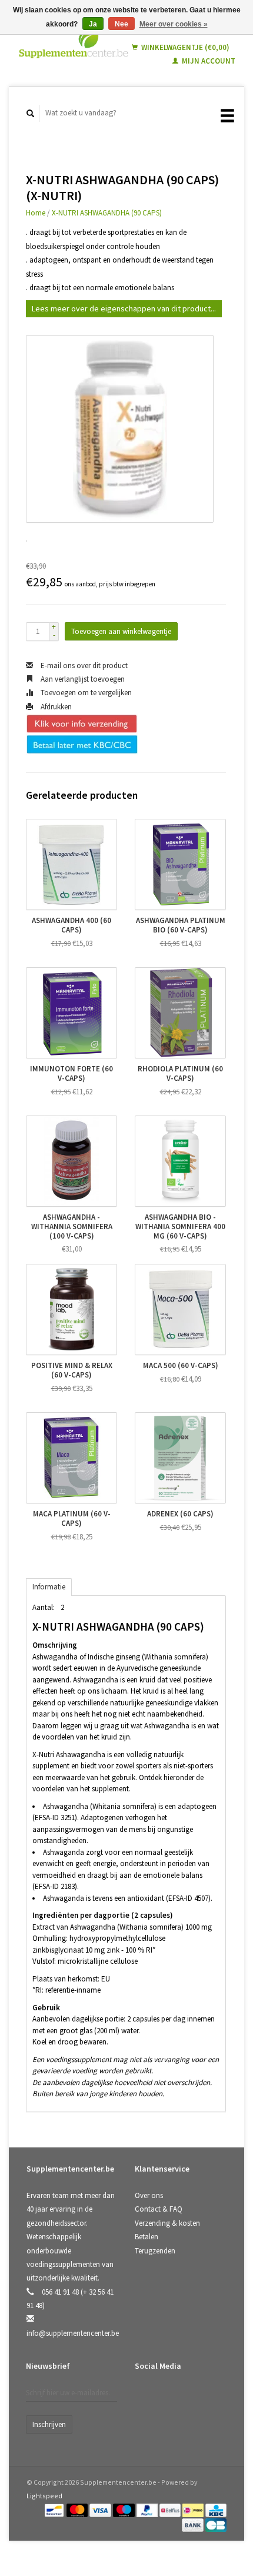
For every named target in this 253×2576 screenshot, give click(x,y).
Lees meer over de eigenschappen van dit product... (124, 308)
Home (36, 213)
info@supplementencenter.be (73, 2333)
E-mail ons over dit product (83, 665)
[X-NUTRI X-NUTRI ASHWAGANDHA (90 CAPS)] (120, 429)
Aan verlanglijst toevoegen (82, 679)
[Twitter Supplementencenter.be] (170, 2397)
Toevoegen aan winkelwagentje (121, 631)
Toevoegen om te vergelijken (85, 693)
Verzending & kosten (167, 2223)
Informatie (49, 1587)
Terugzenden (155, 2251)
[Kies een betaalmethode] (55, 2510)
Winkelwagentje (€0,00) (184, 47)
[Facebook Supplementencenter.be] (146, 2397)
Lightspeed (44, 2496)
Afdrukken (55, 707)
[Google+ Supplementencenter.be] (194, 2397)
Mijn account (208, 61)
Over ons (149, 2195)
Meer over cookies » (174, 24)
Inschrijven (49, 2424)
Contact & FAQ (159, 2209)
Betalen (147, 2237)
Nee (121, 24)
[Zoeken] (31, 113)
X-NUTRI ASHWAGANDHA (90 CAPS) (107, 213)
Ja (93, 24)
